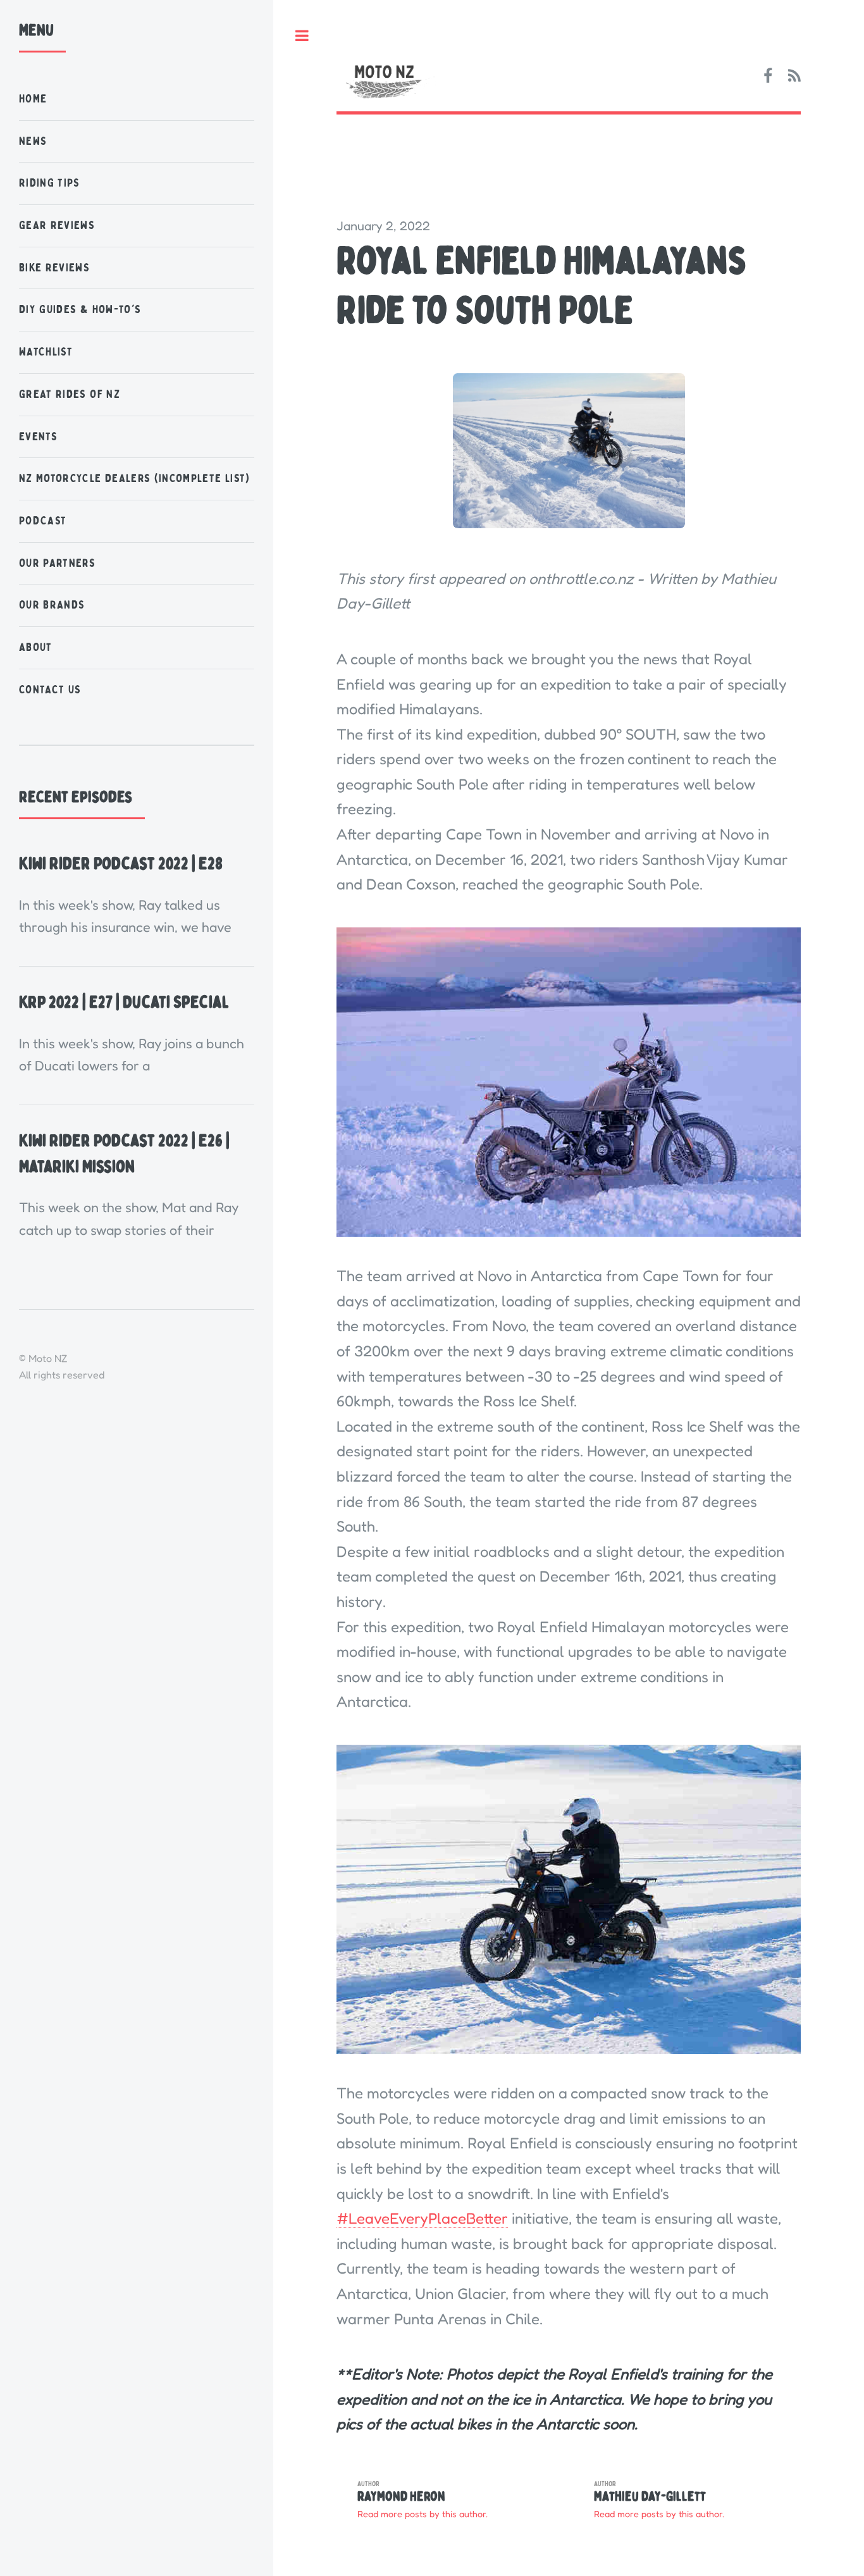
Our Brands (52, 605)
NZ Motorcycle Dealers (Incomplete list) (135, 479)
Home (33, 99)
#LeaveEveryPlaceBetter (422, 2218)
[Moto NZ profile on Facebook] (768, 77)
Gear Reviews (57, 226)
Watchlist (46, 352)
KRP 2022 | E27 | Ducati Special (124, 1002)
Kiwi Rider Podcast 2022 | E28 (121, 864)
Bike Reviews (54, 268)
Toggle (302, 36)
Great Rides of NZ (70, 394)
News (33, 141)
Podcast (43, 521)
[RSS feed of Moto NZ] (794, 77)
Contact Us (50, 690)
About (36, 647)
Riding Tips (50, 183)
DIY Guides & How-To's (80, 310)
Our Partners (57, 563)
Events (38, 437)
